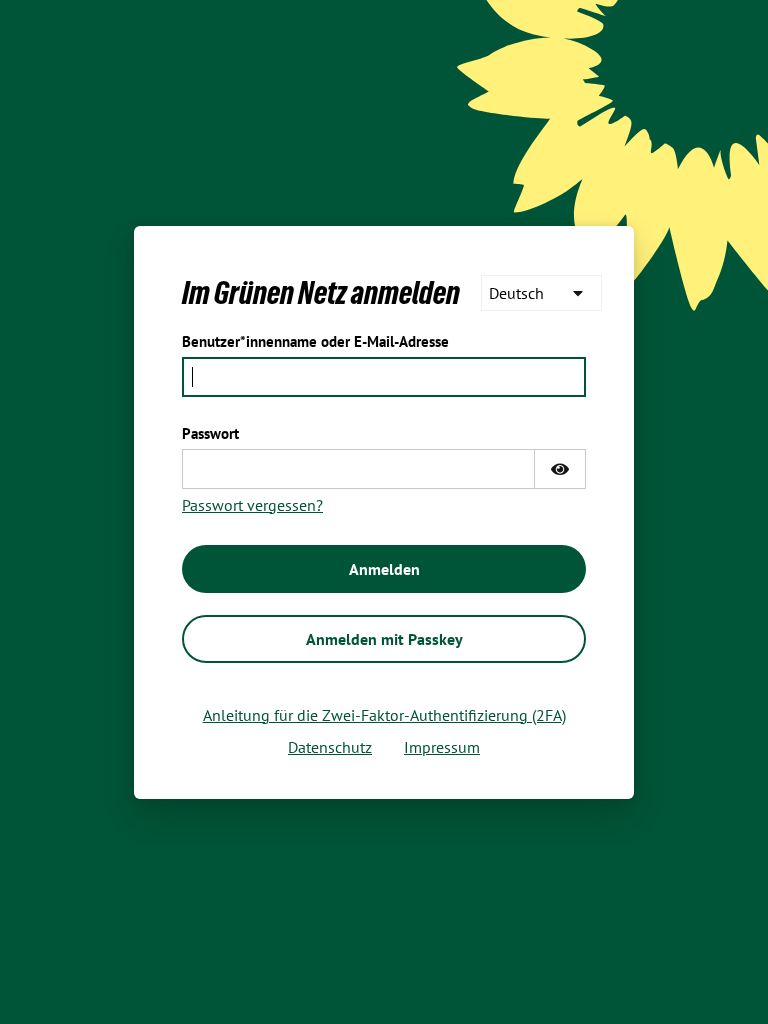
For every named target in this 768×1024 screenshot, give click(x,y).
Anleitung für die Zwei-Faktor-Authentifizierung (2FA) (384, 715)
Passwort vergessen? (252, 505)
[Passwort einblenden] (560, 469)
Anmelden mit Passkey (384, 639)
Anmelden (384, 569)
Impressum (442, 747)
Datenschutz (330, 747)
